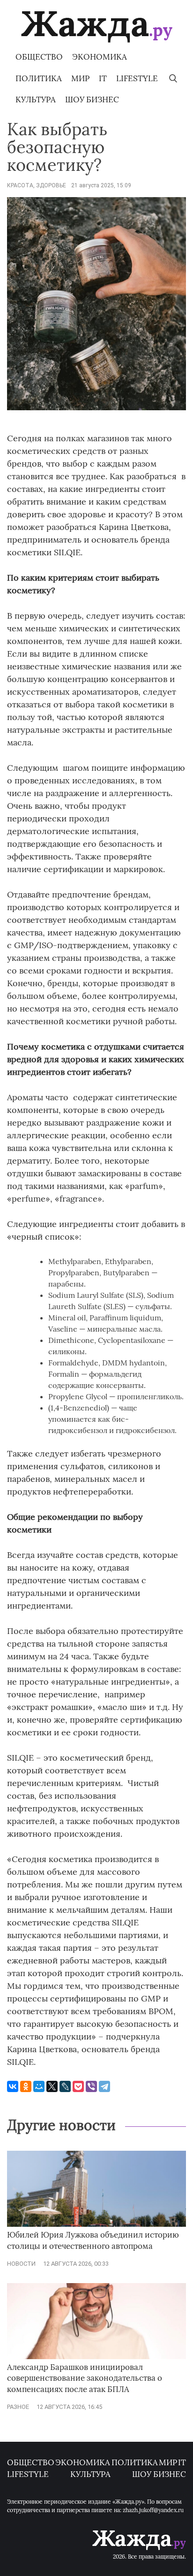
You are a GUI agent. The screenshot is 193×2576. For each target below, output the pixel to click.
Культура (36, 100)
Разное (18, 2407)
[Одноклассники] (26, 2086)
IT (103, 78)
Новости (21, 2264)
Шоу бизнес (92, 100)
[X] (52, 2086)
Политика (39, 78)
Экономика (100, 57)
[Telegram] (104, 2086)
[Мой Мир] (39, 2086)
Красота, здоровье (37, 185)
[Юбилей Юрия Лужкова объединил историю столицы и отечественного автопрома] (96, 2225)
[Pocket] (78, 2086)
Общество (39, 57)
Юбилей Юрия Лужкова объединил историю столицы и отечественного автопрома (93, 2240)
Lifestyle (137, 78)
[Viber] (91, 2086)
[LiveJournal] (65, 2086)
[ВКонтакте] (13, 2086)
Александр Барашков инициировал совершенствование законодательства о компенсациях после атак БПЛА (85, 2378)
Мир (80, 78)
